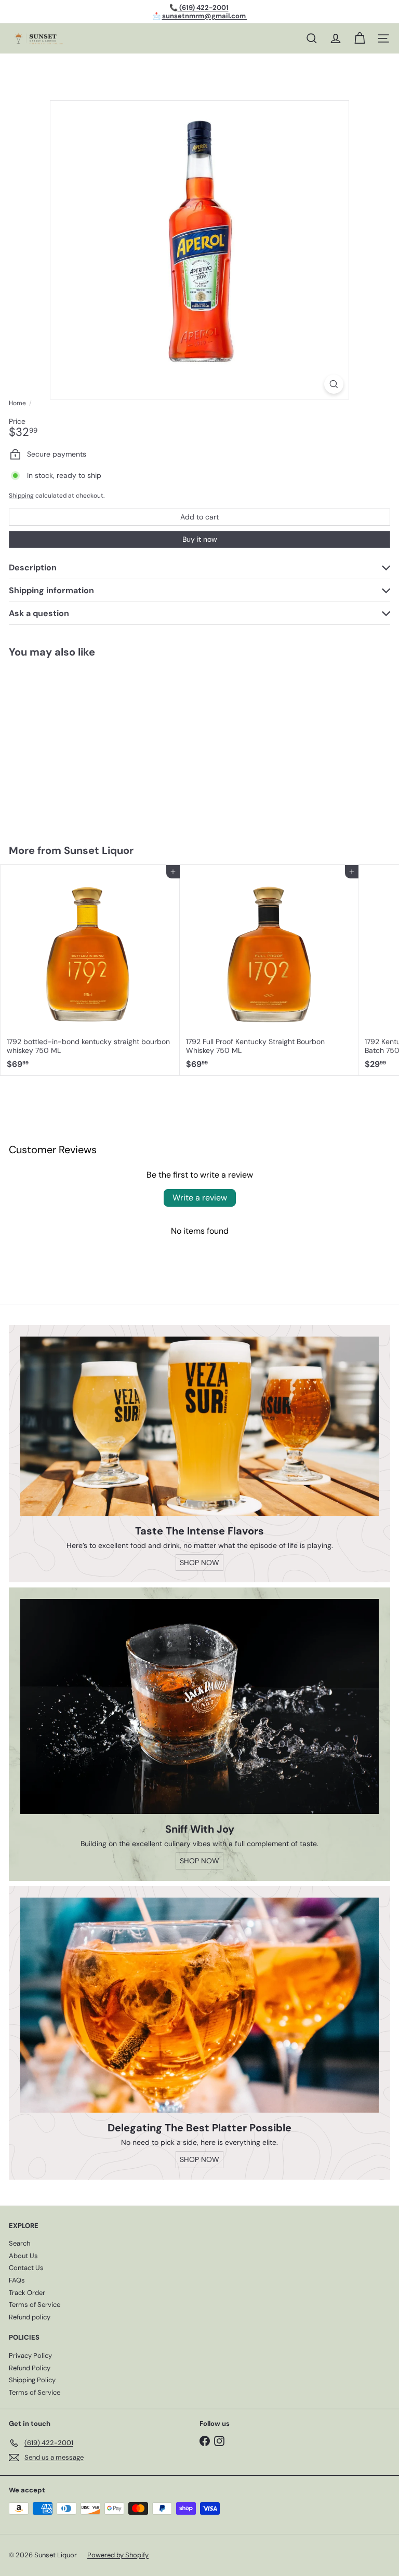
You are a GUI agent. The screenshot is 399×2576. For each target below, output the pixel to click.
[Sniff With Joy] (199, 1706)
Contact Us (26, 2268)
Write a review (200, 1198)
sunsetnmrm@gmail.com (205, 16)
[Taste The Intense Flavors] (199, 1426)
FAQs (17, 2280)
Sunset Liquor (99, 850)
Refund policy (30, 2317)
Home (17, 403)
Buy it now (200, 539)
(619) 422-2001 (203, 8)
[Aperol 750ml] (65, 744)
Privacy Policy (30, 2355)
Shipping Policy (32, 2380)
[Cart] (360, 38)
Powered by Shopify (118, 2555)
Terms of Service (35, 2305)
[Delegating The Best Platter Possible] (199, 2005)
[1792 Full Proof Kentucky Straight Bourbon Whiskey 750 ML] (269, 970)
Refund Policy (30, 2368)
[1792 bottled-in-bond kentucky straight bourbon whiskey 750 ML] (90, 970)
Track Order (27, 2293)
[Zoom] (334, 384)
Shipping (21, 496)
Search (19, 2243)
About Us (23, 2256)
